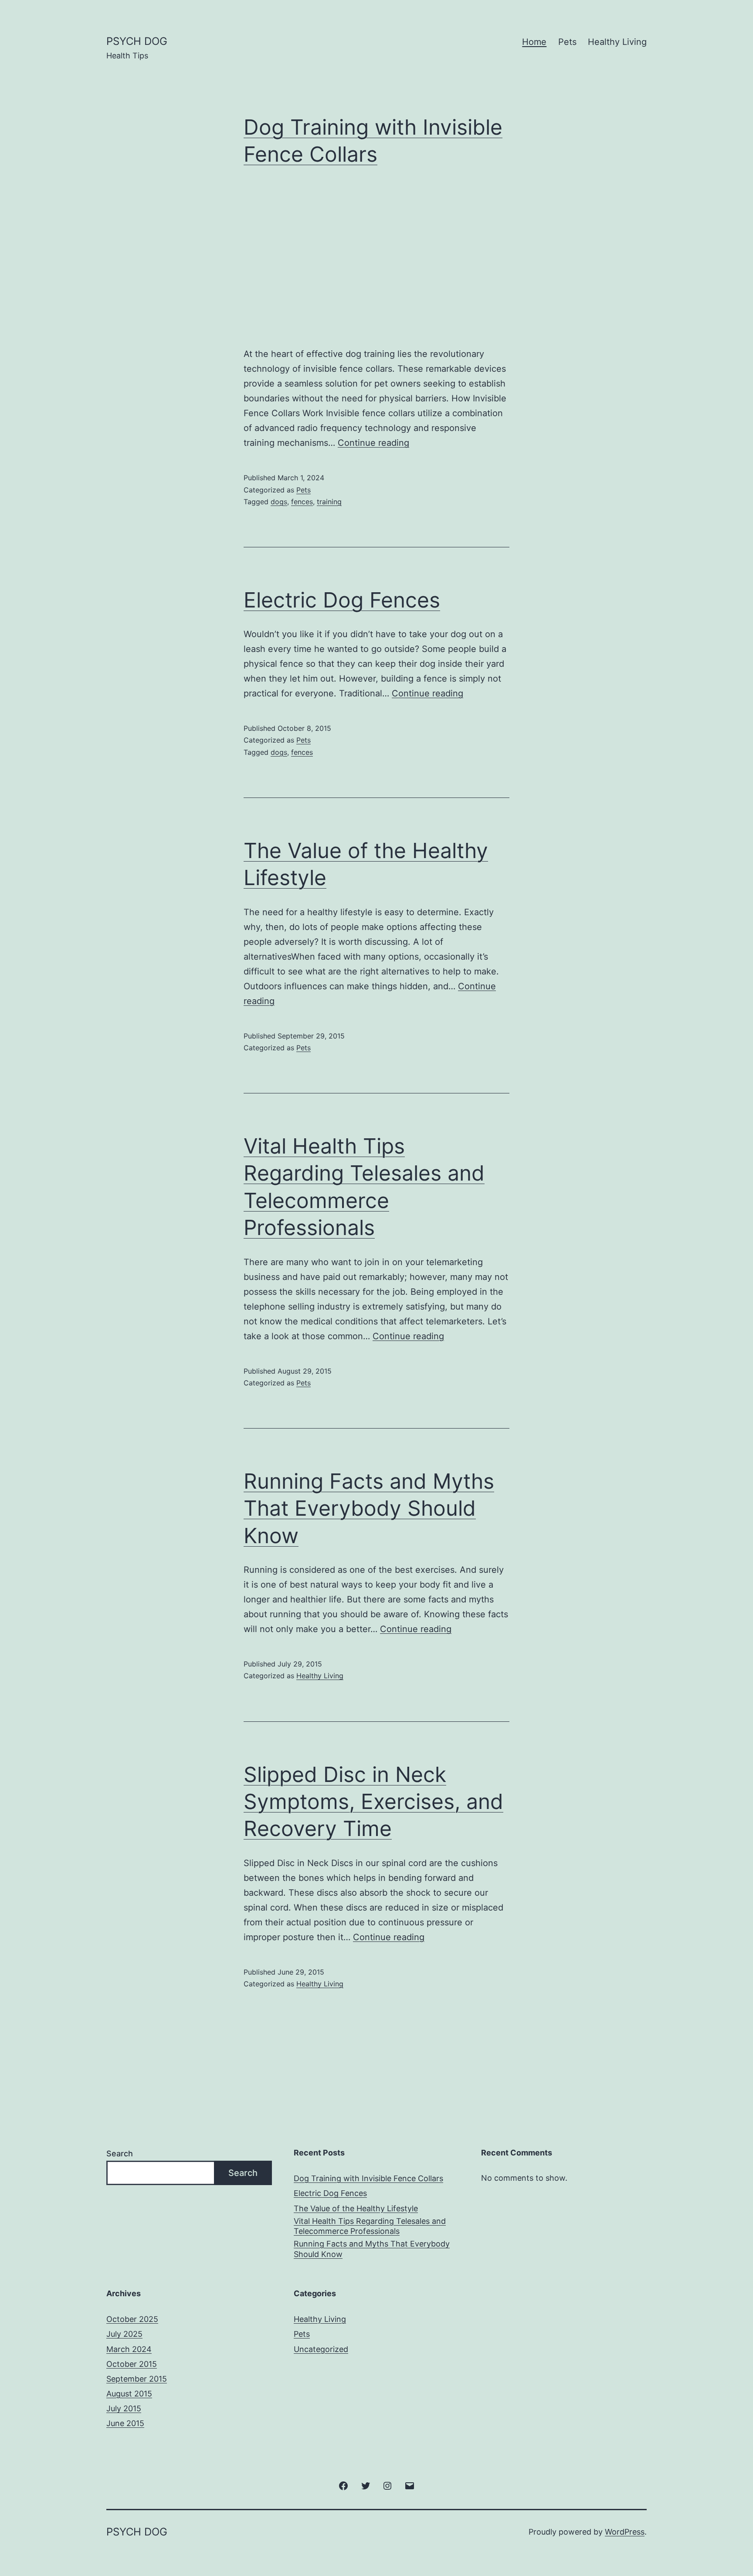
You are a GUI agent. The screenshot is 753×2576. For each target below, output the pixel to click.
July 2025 (124, 2334)
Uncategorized (321, 2349)
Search (120, 2153)
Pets (567, 42)
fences (302, 502)
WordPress (625, 2532)
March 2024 (129, 2349)
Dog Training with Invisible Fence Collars (368, 2178)
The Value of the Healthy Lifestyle (356, 2208)
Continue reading (373, 443)
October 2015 (132, 2364)
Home (534, 42)
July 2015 (124, 2408)
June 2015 (125, 2423)
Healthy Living (617, 42)
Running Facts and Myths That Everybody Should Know (369, 1508)
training (329, 502)
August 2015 (129, 2394)
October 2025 (132, 2319)
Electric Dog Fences (342, 600)
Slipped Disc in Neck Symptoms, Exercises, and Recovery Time (373, 1802)
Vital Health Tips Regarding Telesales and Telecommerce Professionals (370, 2226)
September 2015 (137, 2379)
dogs (279, 502)
